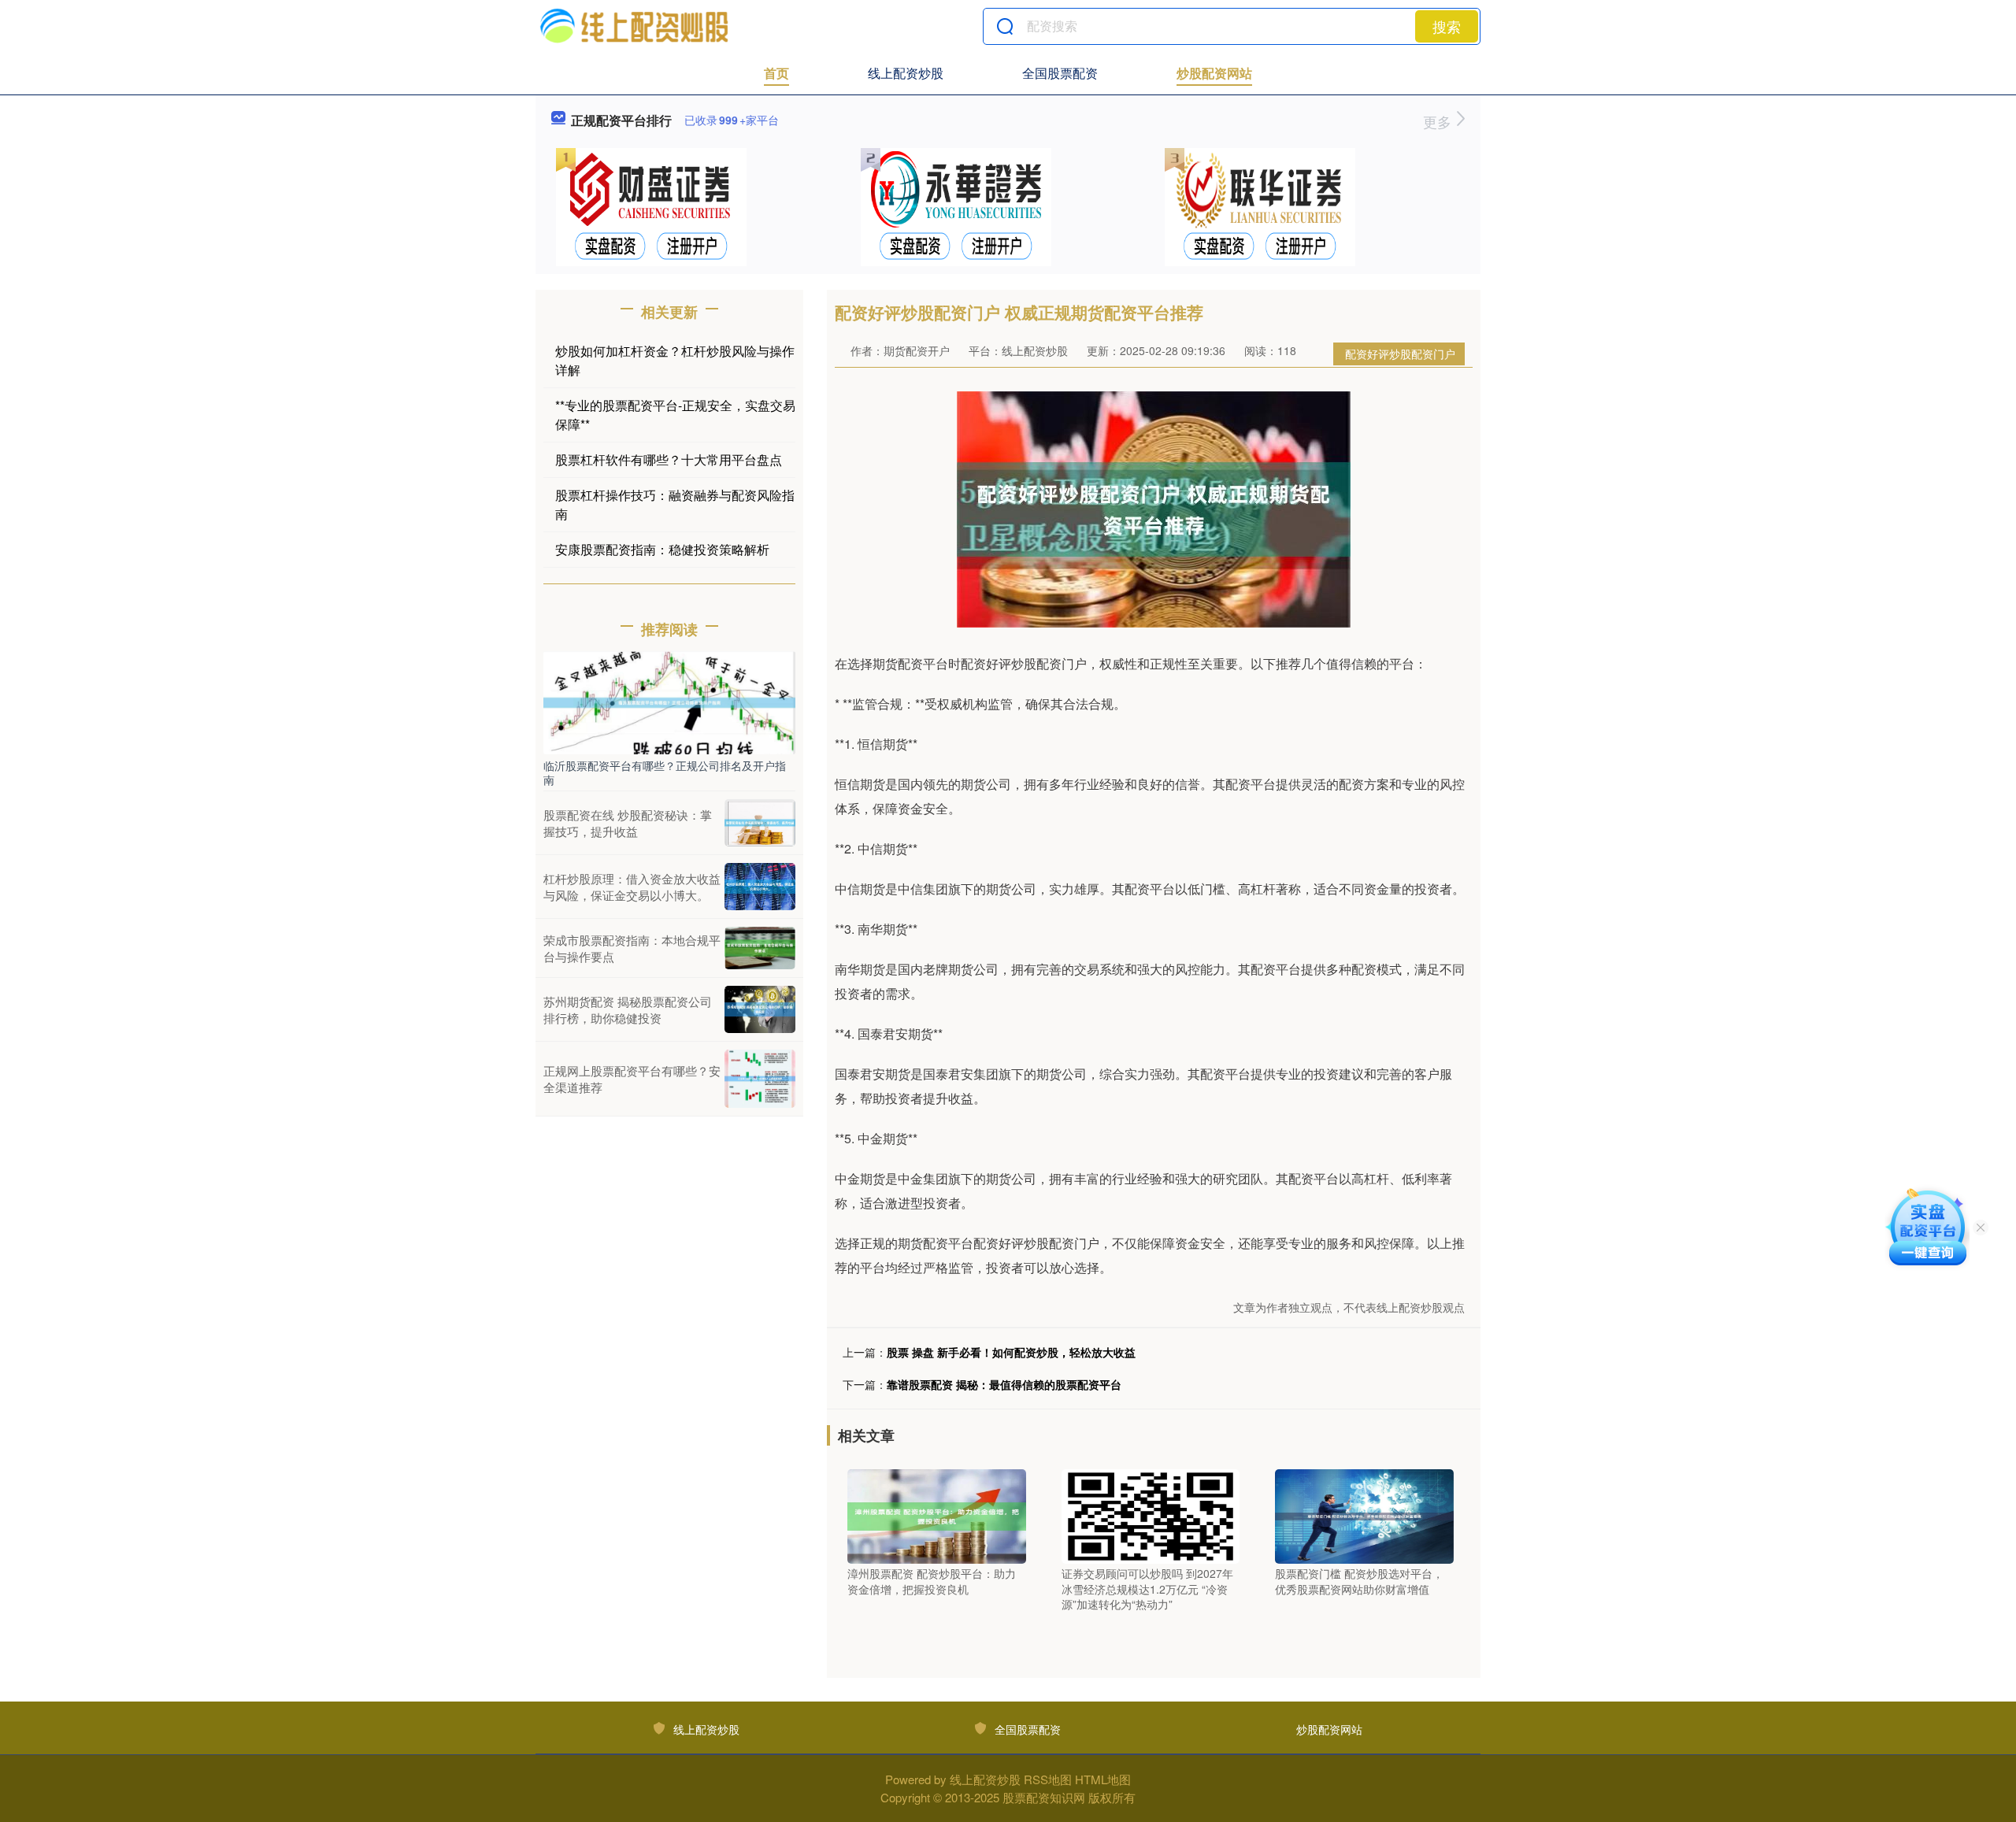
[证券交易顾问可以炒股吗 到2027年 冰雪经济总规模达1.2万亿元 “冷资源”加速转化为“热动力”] (1151, 1515)
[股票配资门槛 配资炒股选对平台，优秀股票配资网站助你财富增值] (1364, 1515)
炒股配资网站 (1214, 73)
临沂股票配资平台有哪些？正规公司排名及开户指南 (665, 772)
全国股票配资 (1060, 73)
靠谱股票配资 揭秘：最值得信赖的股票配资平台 (1004, 1384)
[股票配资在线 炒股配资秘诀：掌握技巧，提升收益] (760, 823)
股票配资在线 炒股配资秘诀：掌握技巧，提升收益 (628, 823)
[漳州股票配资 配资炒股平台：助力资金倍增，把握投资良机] (937, 1515)
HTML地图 (1103, 1779)
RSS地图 (1048, 1779)
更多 (1439, 121)
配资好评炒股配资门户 (1400, 354)
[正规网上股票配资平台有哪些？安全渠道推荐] (760, 1079)
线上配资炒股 (906, 73)
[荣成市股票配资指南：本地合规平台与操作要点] (760, 948)
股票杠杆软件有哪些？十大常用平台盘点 (669, 459)
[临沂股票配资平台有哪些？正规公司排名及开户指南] (669, 701)
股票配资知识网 (1044, 1797)
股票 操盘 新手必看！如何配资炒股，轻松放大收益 (1011, 1352)
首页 (776, 73)
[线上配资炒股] (634, 26)
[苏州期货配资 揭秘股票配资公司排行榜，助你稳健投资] (760, 1009)
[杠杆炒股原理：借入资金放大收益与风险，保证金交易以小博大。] (760, 887)
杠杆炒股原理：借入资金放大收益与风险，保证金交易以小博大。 (632, 887)
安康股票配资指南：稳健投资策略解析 (662, 549)
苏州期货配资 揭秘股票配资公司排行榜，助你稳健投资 (628, 1009)
